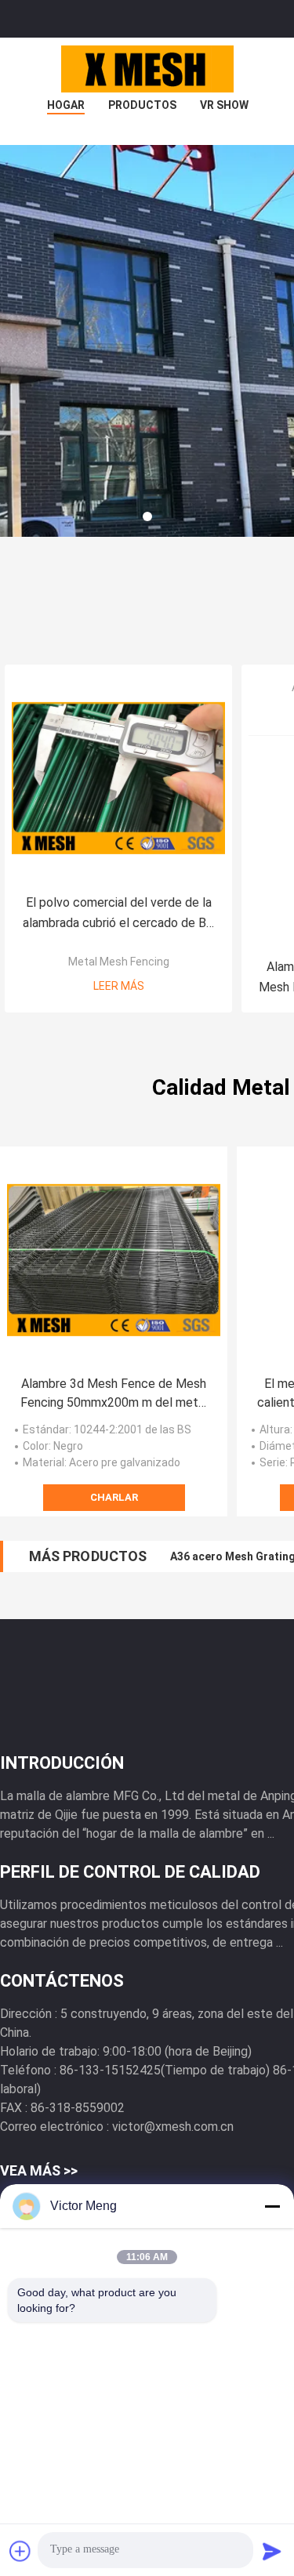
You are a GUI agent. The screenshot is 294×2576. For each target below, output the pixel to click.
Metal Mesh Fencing (119, 962)
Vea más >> (39, 2170)
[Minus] (272, 2206)
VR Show (224, 105)
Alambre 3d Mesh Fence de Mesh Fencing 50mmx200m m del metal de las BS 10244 (114, 1394)
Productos (142, 105)
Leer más (119, 986)
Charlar (114, 1497)
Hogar (66, 105)
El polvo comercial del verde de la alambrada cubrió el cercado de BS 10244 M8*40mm (118, 914)
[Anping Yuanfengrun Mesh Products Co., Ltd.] (147, 69)
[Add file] (20, 2551)
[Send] (272, 2551)
